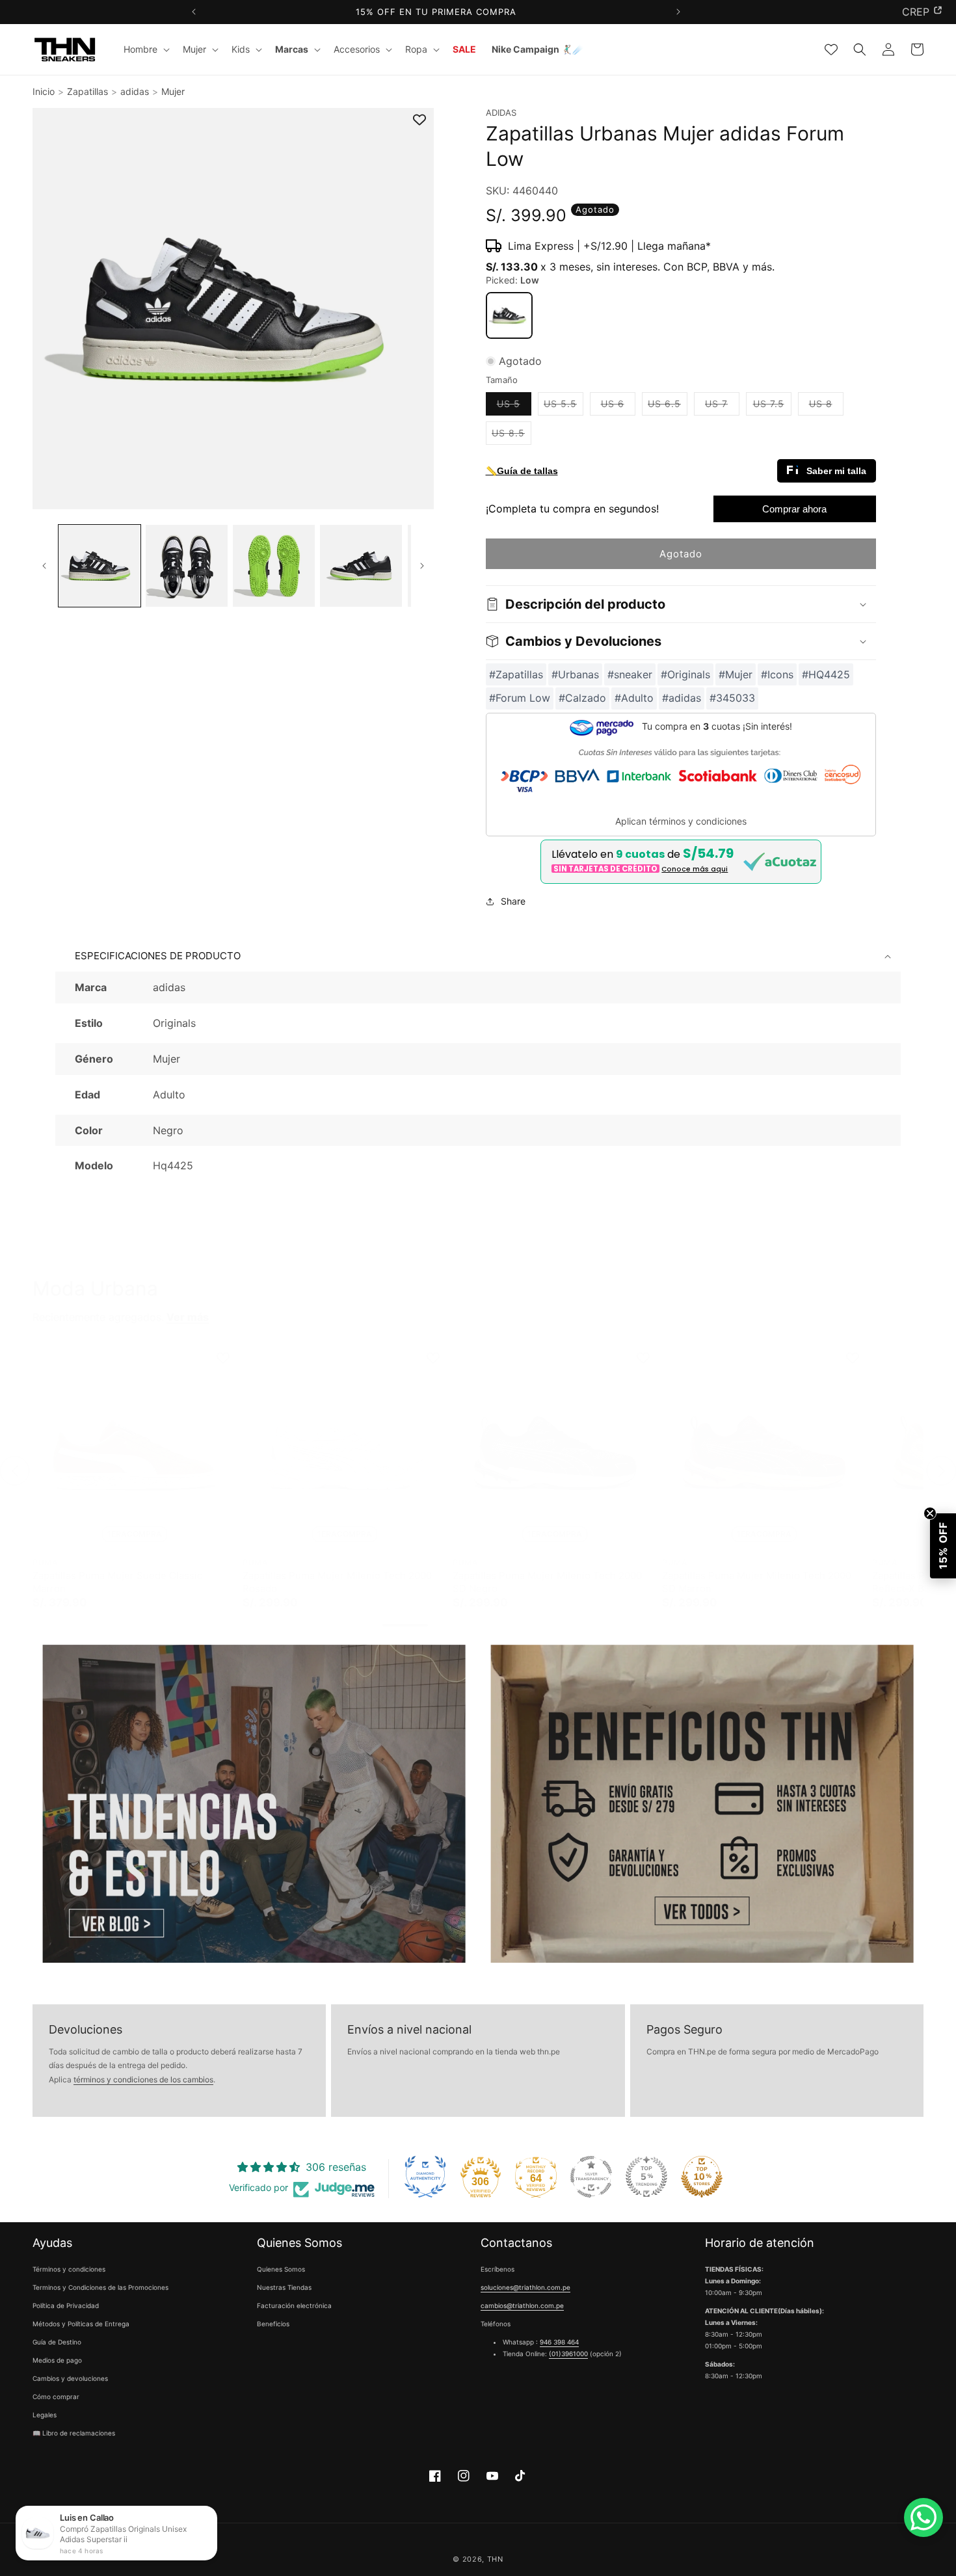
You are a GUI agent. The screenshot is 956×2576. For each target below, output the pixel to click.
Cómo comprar (56, 2397)
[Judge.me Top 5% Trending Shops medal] (646, 2177)
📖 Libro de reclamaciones (74, 2433)
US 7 (722, 406)
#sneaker (630, 674)
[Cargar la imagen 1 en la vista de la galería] (100, 566)
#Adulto (634, 698)
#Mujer (736, 674)
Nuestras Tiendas (284, 2287)
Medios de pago (57, 2360)
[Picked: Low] (509, 315)
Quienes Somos (281, 2269)
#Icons (777, 674)
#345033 (732, 698)
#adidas (682, 698)
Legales (45, 2415)
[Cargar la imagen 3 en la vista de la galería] (274, 566)
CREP (916, 12)
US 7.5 (772, 406)
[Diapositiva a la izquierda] (44, 566)
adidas (135, 91)
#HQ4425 (826, 674)
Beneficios (273, 2324)
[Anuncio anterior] (193, 12)
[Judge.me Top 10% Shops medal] (702, 2177)
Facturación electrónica (294, 2305)
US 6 (618, 406)
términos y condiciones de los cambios (143, 2079)
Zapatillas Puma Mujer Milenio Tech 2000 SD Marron (757, 1582)
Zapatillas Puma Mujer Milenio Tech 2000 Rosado (337, 1582)
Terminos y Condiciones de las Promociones (100, 2287)
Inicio (44, 91)
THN (495, 2559)
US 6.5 (668, 406)
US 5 (514, 406)
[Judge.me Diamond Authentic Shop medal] (425, 2177)
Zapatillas (87, 91)
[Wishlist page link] (831, 49)
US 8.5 (511, 436)
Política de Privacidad (66, 2305)
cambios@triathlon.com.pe (522, 2305)
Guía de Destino (57, 2342)
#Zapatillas (516, 674)
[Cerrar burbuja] (930, 1513)
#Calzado (582, 698)
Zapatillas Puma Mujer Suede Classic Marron (117, 1582)
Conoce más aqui (695, 869)
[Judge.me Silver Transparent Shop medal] (591, 2177)
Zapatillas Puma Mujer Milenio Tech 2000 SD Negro (547, 1582)
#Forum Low (520, 698)
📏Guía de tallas (522, 471)
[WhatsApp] (923, 2517)
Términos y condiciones (69, 2269)
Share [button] (513, 901)
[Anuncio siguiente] (678, 12)
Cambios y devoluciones (70, 2378)
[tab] (405, 1625)
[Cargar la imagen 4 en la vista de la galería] (361, 566)
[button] (145, 49)
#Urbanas (575, 674)
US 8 (826, 406)
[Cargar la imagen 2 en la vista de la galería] (187, 566)
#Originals (685, 674)
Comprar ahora (794, 509)
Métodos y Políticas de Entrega (81, 2324)
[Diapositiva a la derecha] (422, 566)
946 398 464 (559, 2342)
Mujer (173, 91)
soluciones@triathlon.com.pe (525, 2287)
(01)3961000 (568, 2354)
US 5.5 (564, 406)
